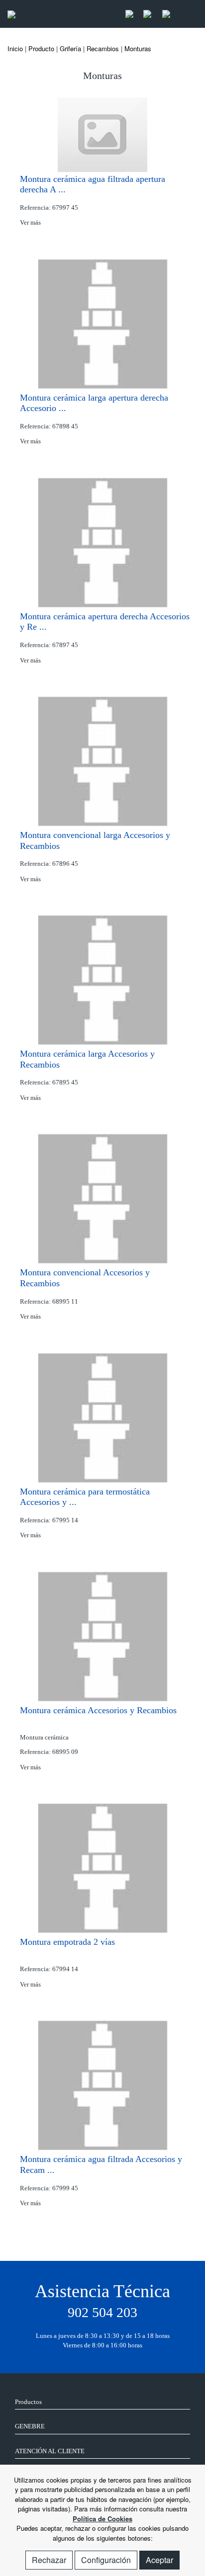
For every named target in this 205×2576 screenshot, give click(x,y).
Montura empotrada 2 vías (67, 1942)
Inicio (15, 48)
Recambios (103, 48)
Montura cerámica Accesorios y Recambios (98, 1710)
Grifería (70, 48)
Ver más (31, 222)
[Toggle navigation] (187, 14)
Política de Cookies (102, 2519)
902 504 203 (102, 2312)
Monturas (138, 48)
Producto (41, 48)
